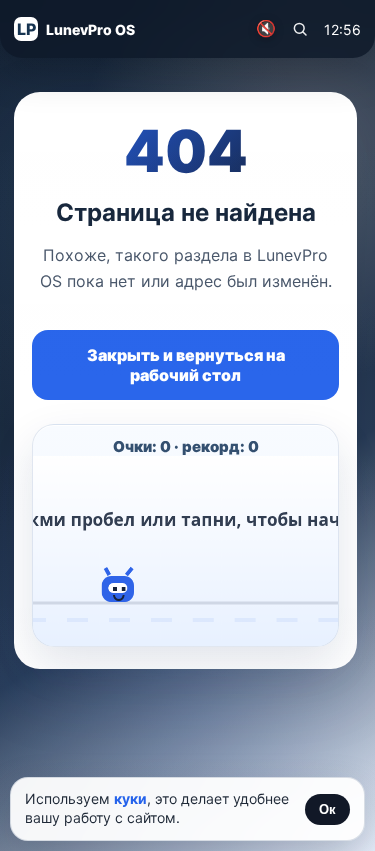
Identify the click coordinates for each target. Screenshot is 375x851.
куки (130, 798)
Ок (327, 809)
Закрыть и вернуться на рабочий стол (186, 365)
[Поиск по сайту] (300, 29)
